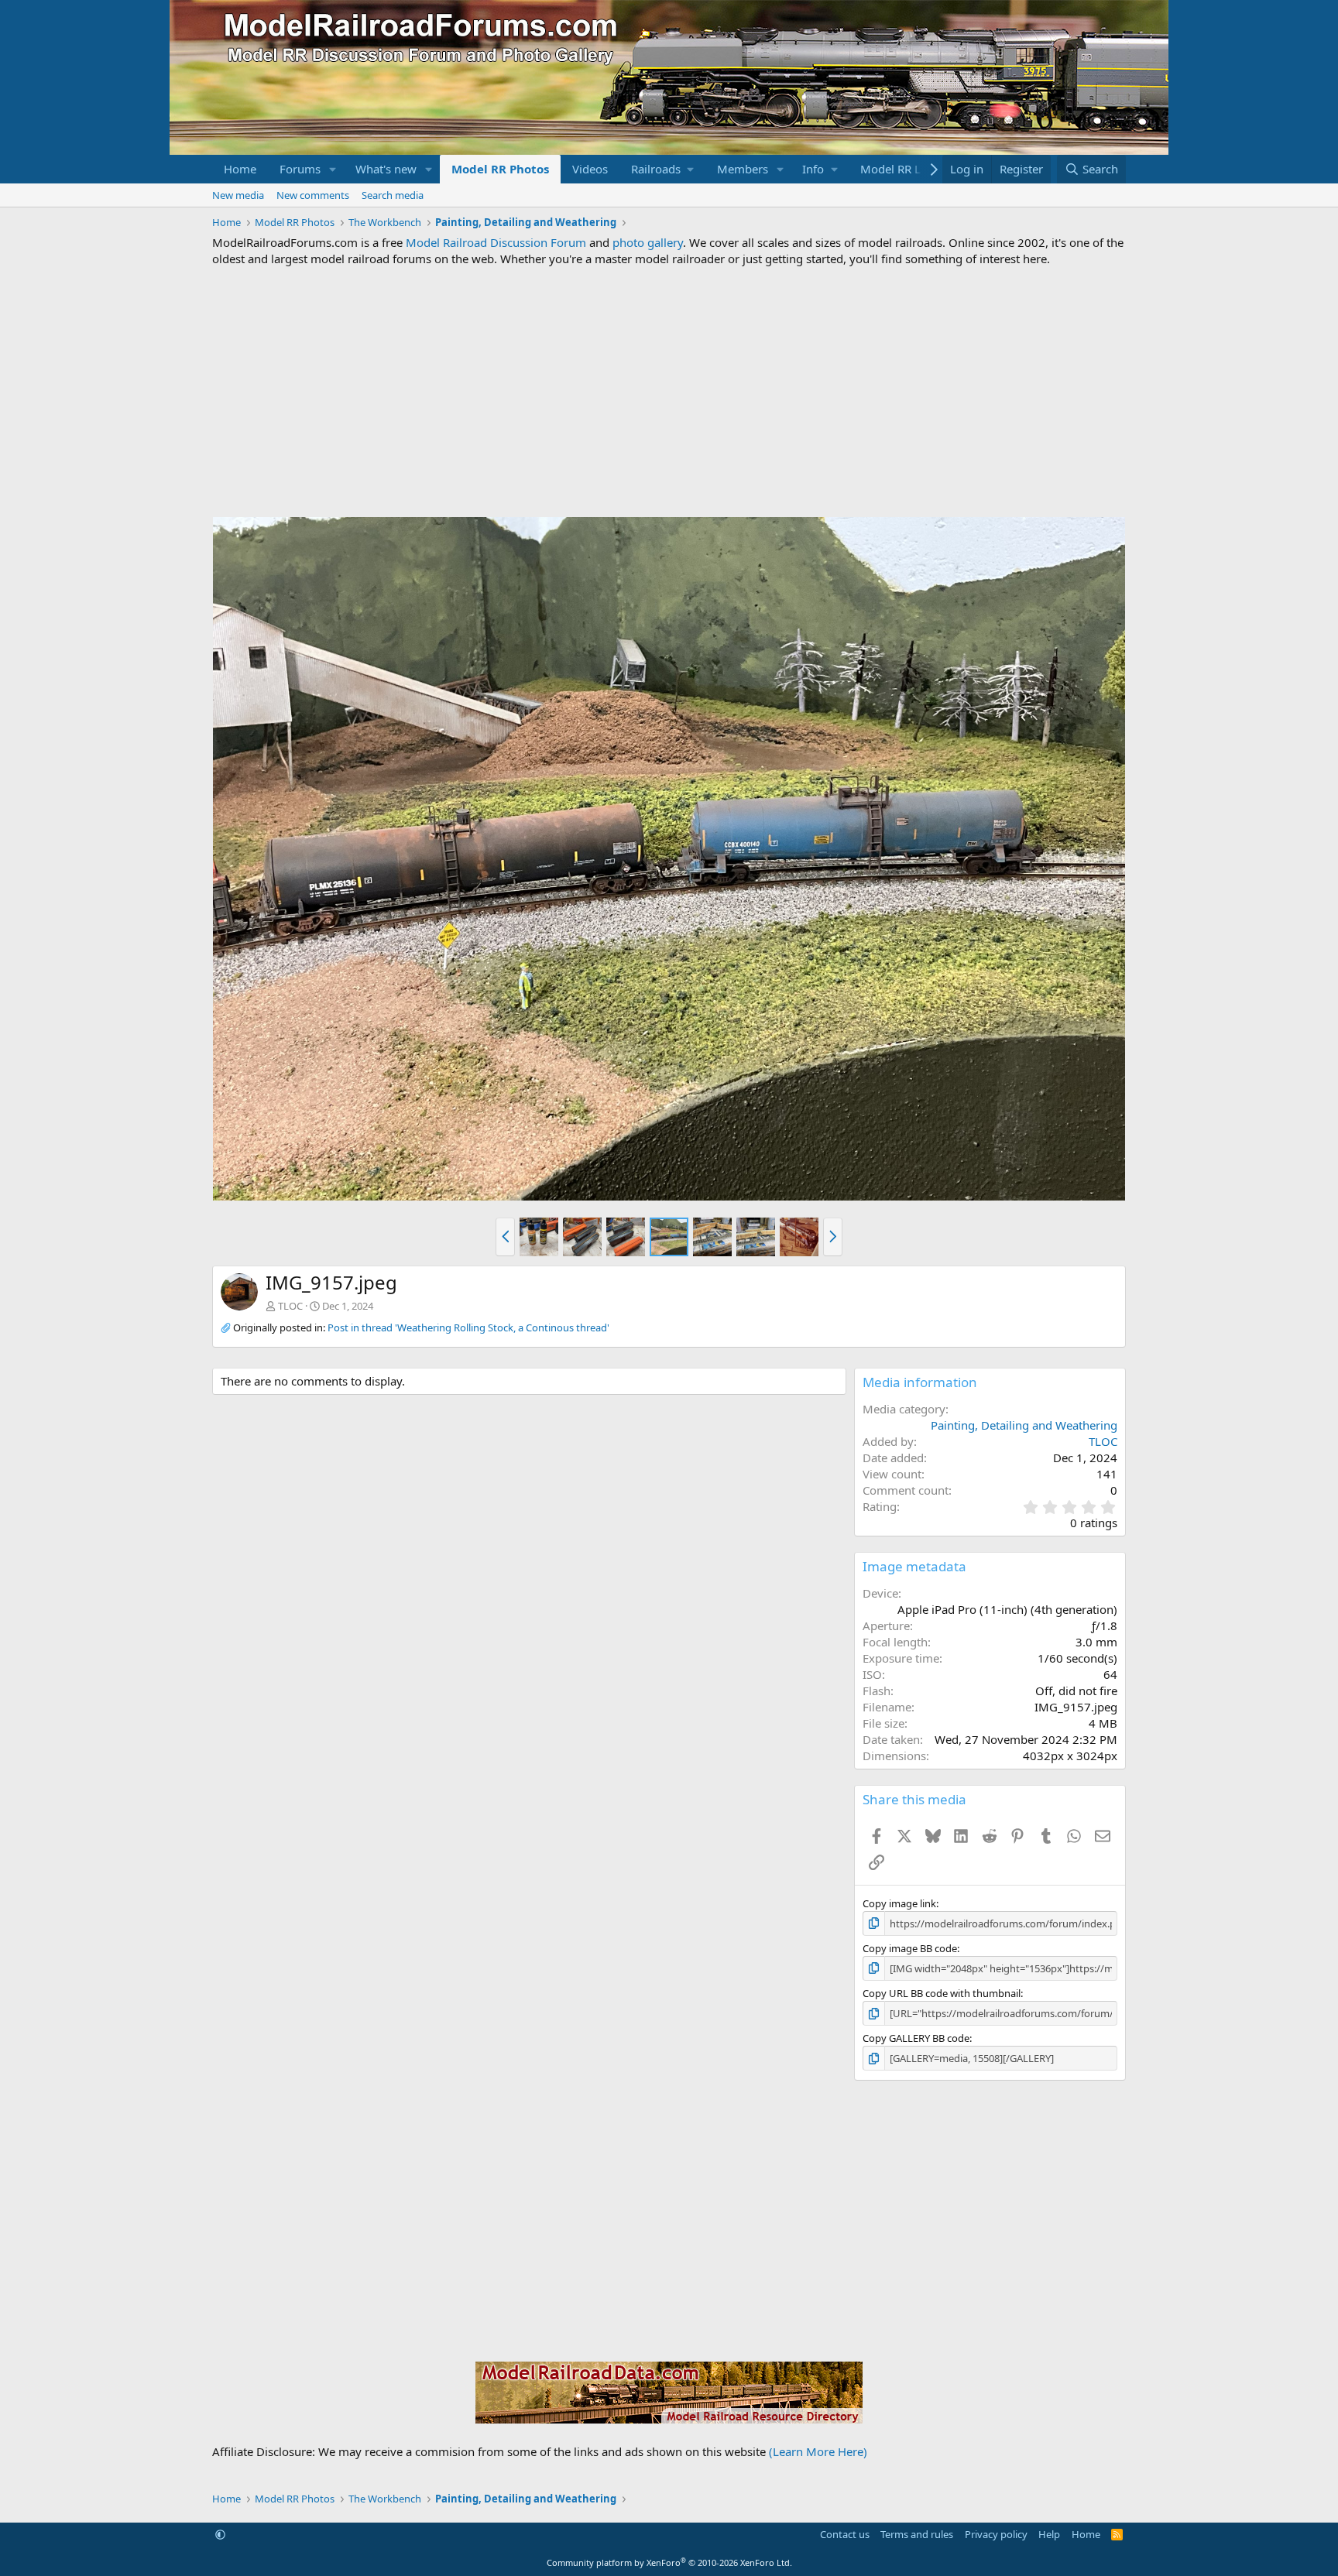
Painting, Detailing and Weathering (1024, 1425)
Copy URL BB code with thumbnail (942, 1993)
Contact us (845, 2534)
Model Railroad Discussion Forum (496, 242)
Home (240, 169)
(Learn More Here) (818, 2451)
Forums (300, 169)
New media (238, 195)
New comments (313, 195)
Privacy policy (996, 2534)
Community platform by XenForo (669, 2562)
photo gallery (648, 242)
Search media (393, 195)
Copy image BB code (910, 1948)
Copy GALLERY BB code (916, 2038)
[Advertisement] (669, 392)
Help (1049, 2534)
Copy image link (899, 1903)
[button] (333, 169)
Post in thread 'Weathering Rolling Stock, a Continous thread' (468, 1327)
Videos (590, 169)
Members (743, 169)
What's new (386, 169)
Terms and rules (917, 2534)
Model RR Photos (500, 169)
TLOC (290, 1306)
